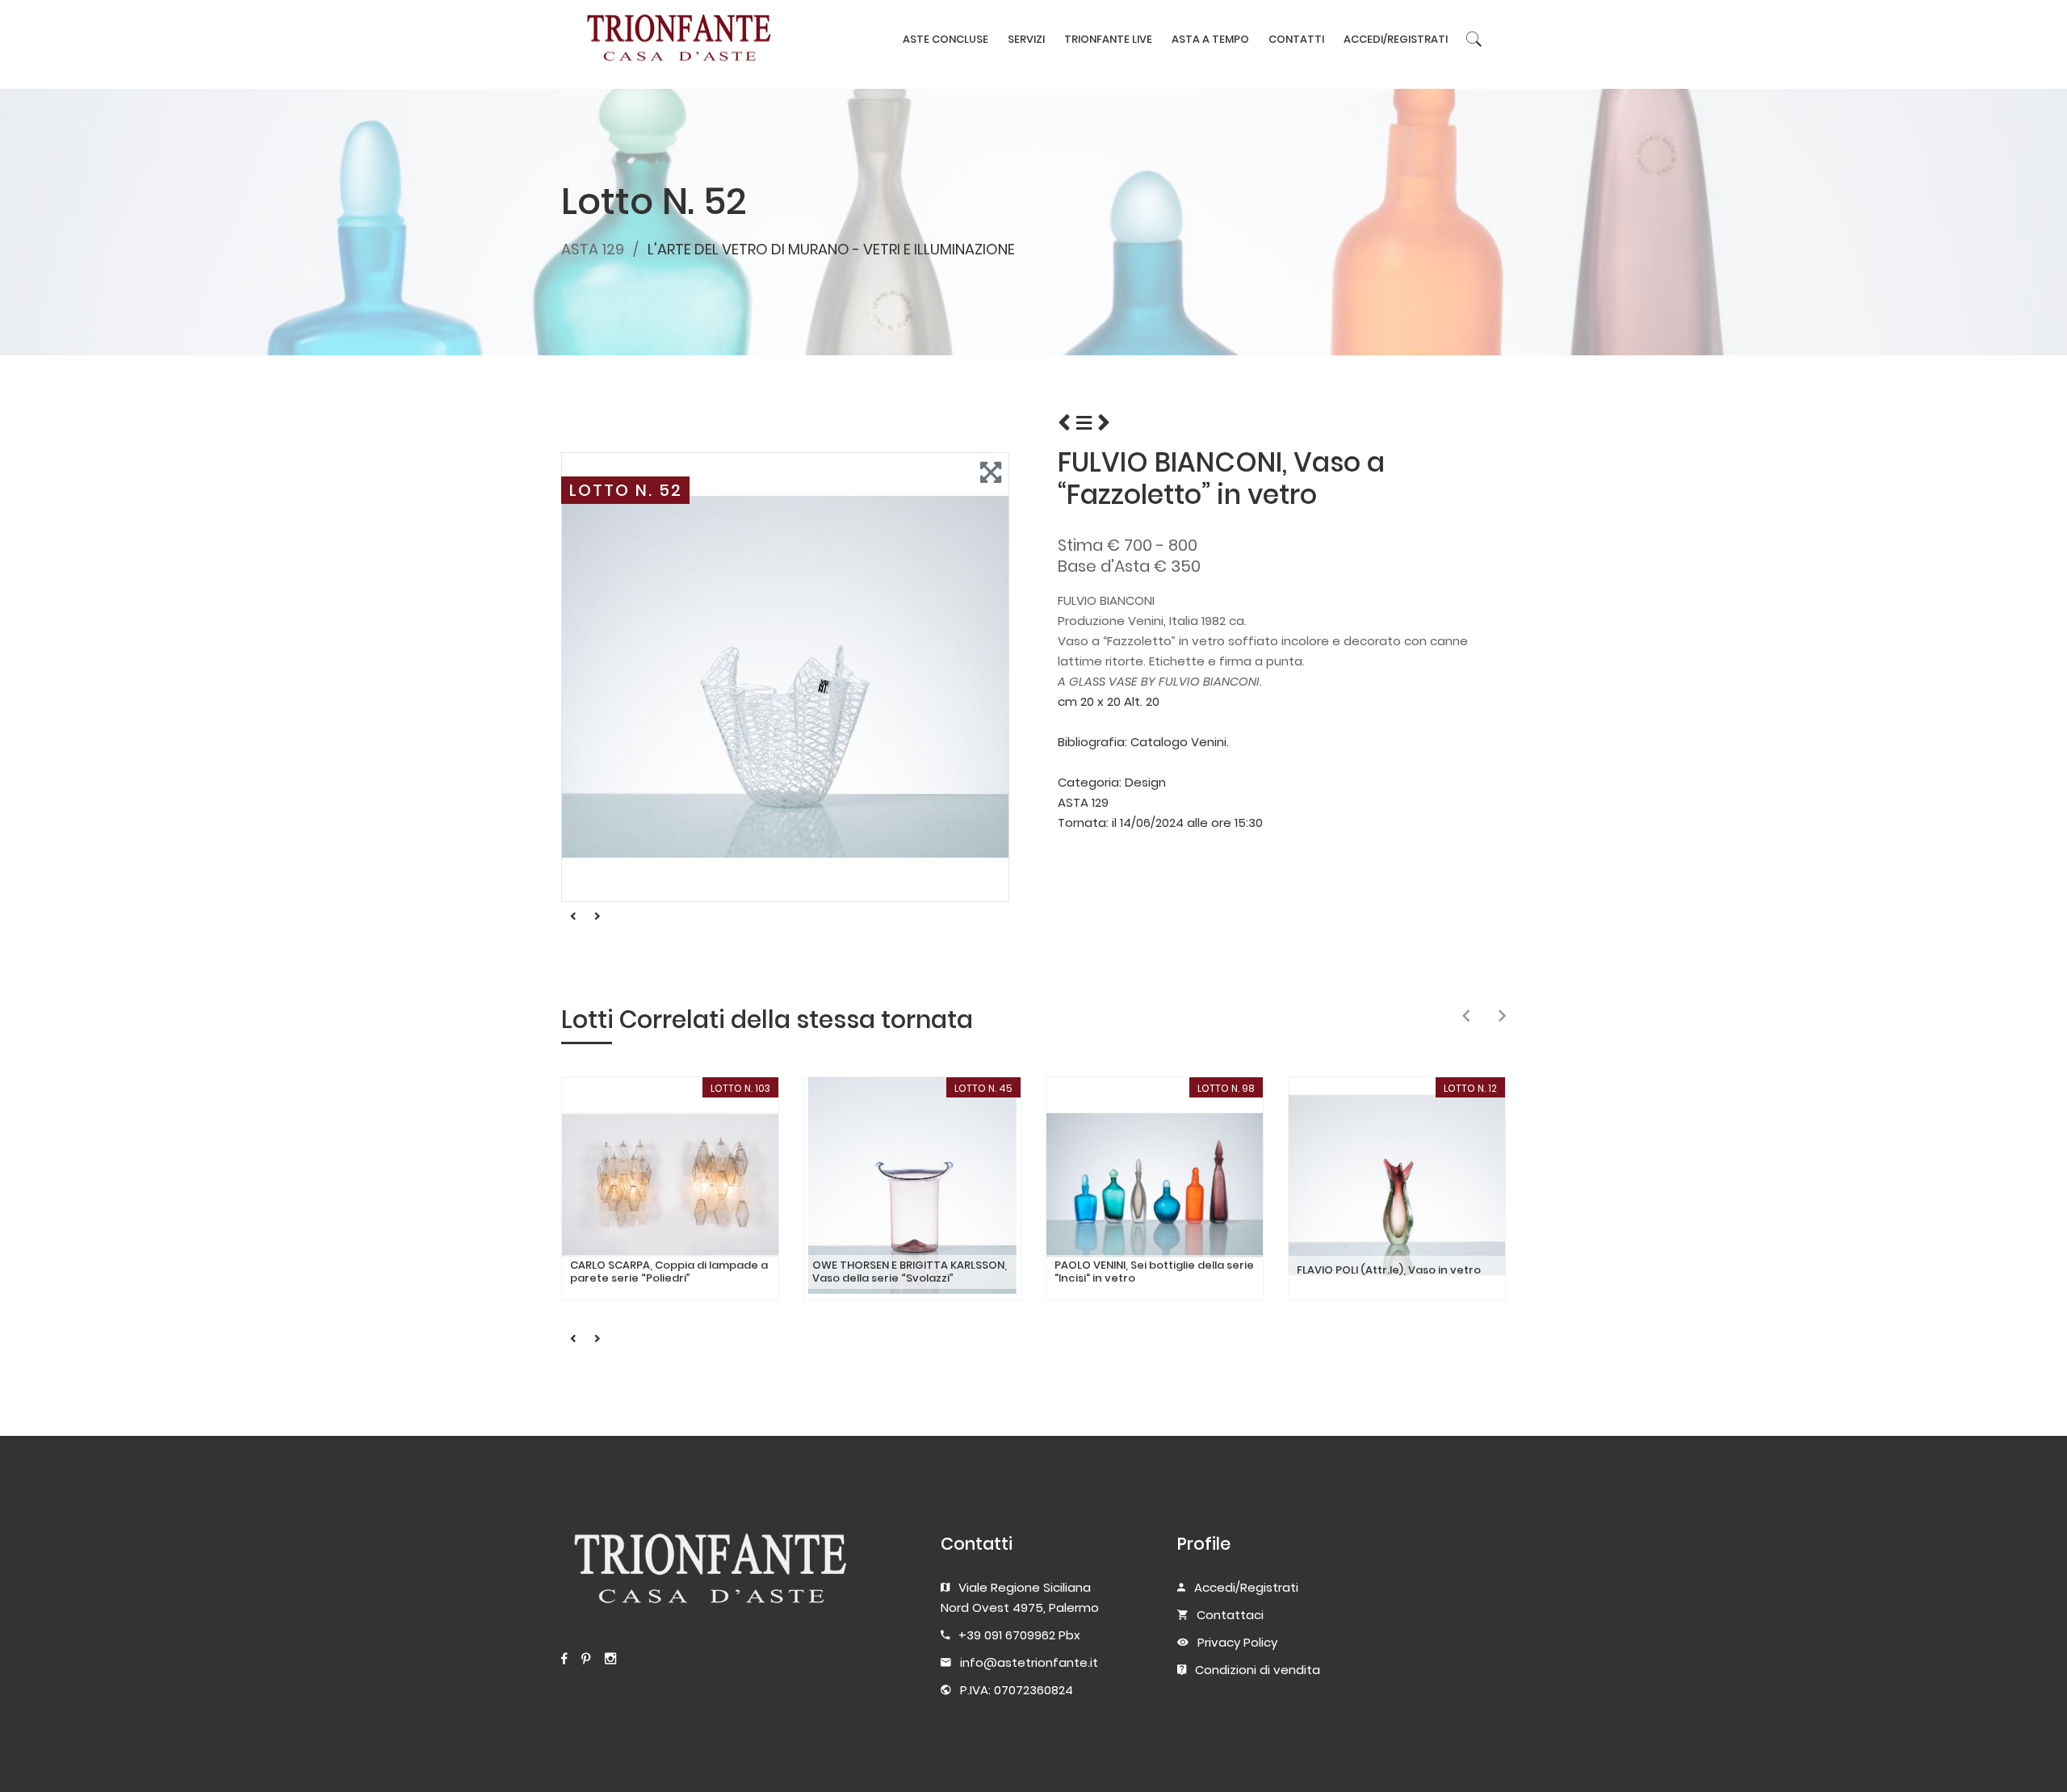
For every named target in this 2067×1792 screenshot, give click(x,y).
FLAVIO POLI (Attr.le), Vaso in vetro (1389, 1270)
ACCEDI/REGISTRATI (1396, 39)
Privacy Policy (1237, 1642)
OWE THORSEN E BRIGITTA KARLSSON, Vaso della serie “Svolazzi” (910, 1272)
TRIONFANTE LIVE (1108, 39)
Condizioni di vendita (1258, 1670)
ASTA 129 (593, 249)
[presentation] (1466, 1017)
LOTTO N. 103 (740, 1088)
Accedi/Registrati (1246, 1587)
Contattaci (1230, 1615)
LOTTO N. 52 (626, 490)
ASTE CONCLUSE (945, 39)
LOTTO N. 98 (1226, 1088)
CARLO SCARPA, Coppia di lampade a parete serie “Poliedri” (669, 1272)
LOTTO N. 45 (983, 1088)
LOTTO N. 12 (1470, 1088)
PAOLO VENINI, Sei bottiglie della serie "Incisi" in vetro (1154, 1272)
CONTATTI (1296, 39)
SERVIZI (1026, 39)
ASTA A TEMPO (1210, 39)
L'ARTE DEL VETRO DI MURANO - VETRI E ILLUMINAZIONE (831, 249)
